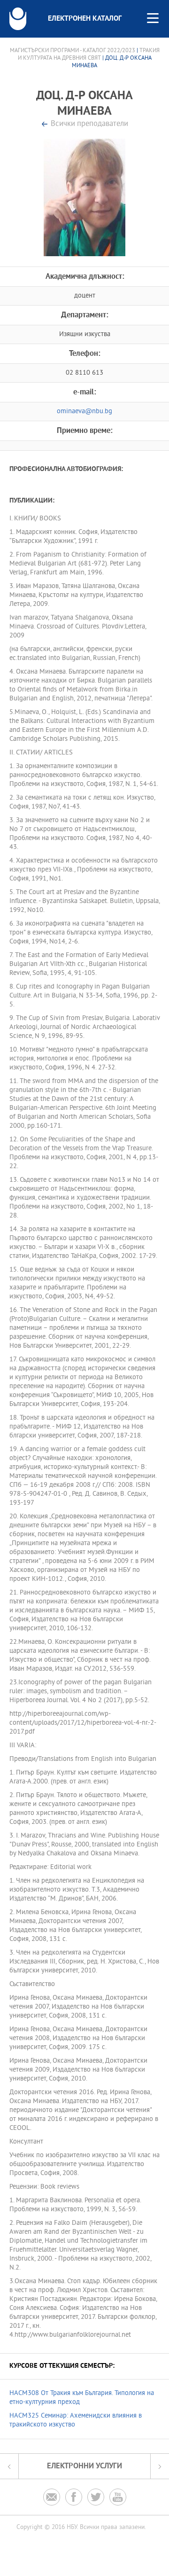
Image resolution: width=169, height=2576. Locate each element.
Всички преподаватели (89, 124)
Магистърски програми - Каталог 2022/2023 (73, 51)
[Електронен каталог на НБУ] (18, 19)
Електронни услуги (84, 2466)
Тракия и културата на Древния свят (89, 55)
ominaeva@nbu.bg (84, 412)
